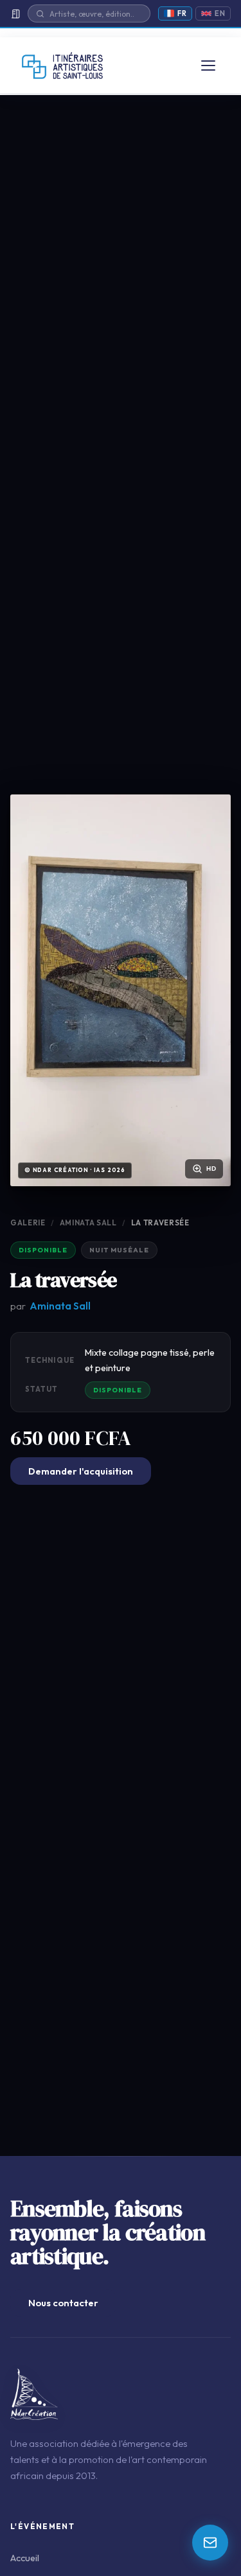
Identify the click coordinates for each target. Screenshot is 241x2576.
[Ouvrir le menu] (208, 66)
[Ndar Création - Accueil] (62, 66)
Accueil (25, 2558)
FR (182, 13)
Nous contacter (63, 2303)
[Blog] (15, 14)
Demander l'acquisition (81, 1471)
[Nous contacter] (210, 2543)
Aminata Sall (88, 1222)
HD (211, 1169)
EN (220, 13)
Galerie (28, 1222)
